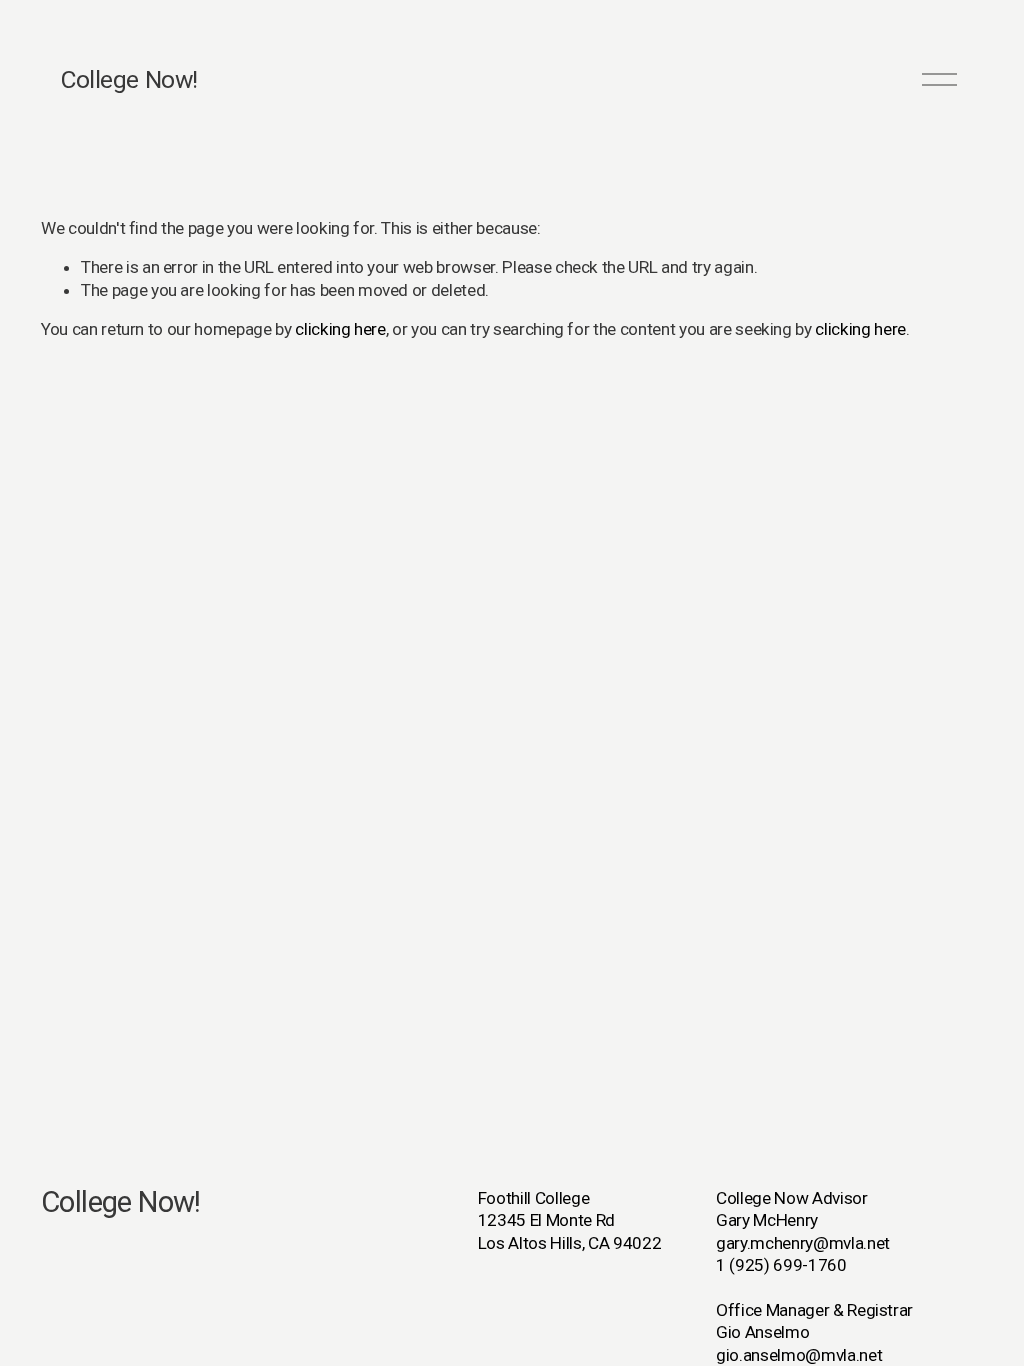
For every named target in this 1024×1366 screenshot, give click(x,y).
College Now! (129, 79)
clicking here (340, 329)
